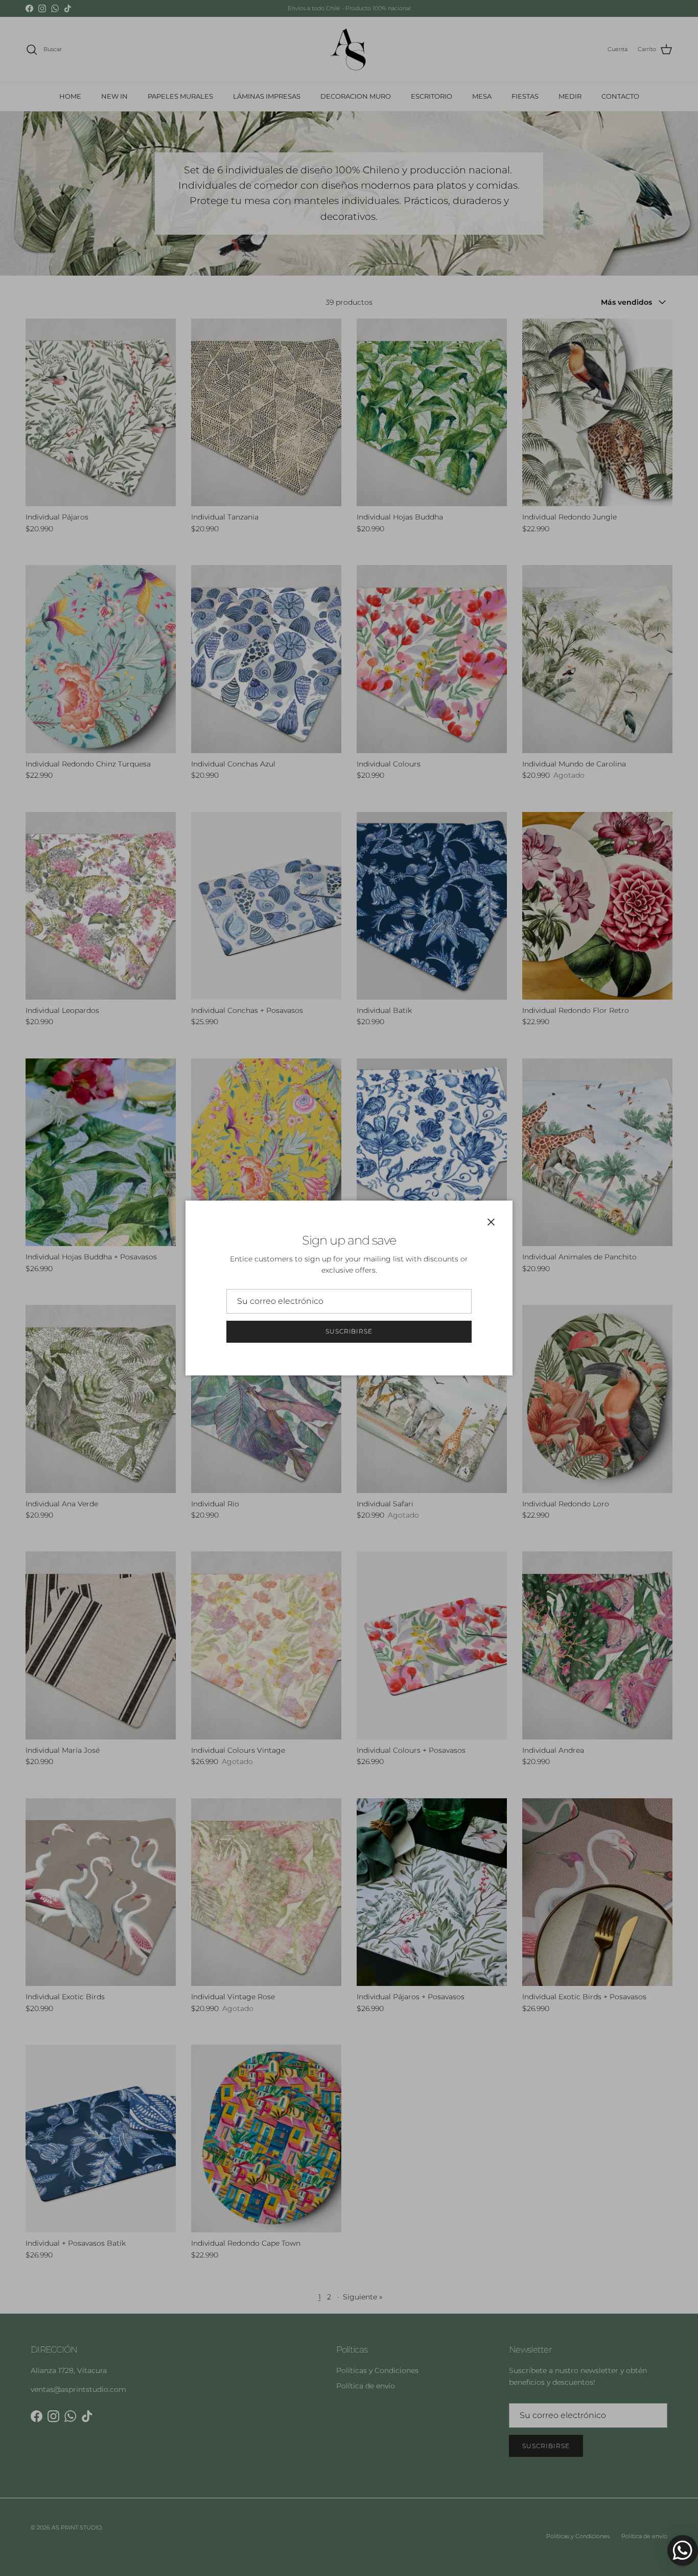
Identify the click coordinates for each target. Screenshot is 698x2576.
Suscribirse (349, 1331)
